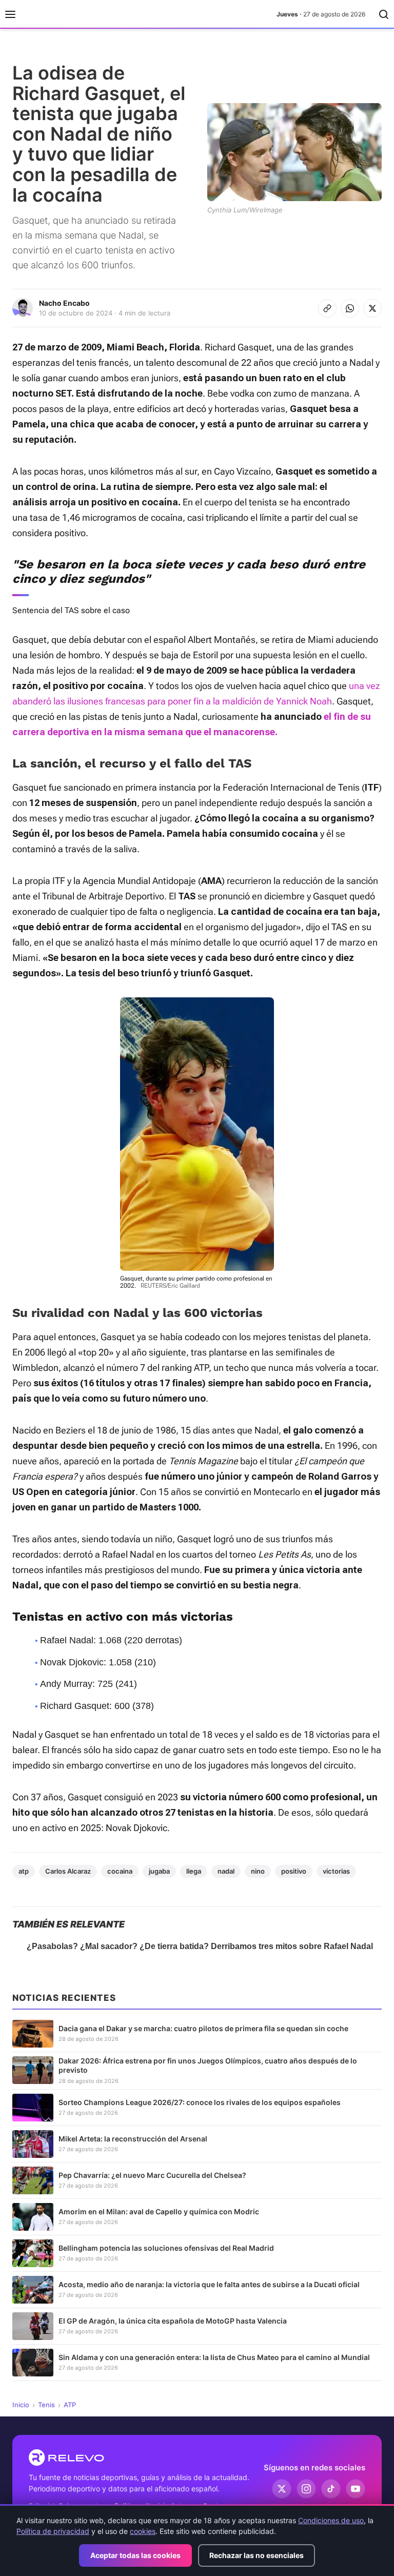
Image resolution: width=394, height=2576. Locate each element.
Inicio (21, 2405)
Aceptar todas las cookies (135, 2555)
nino (258, 1871)
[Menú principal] (10, 14)
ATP (70, 2405)
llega (194, 1871)
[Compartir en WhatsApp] (350, 308)
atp (24, 1871)
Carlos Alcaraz (68, 1871)
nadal (226, 1871)
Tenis (46, 2405)
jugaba (159, 1871)
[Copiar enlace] (327, 308)
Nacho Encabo (64, 303)
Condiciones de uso (331, 2520)
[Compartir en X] (372, 308)
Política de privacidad (53, 2531)
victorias (336, 1871)
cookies (143, 2531)
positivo (294, 1871)
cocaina (120, 1871)
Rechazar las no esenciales (257, 2555)
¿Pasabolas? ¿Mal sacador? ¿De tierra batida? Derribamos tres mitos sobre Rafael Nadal (200, 1946)
